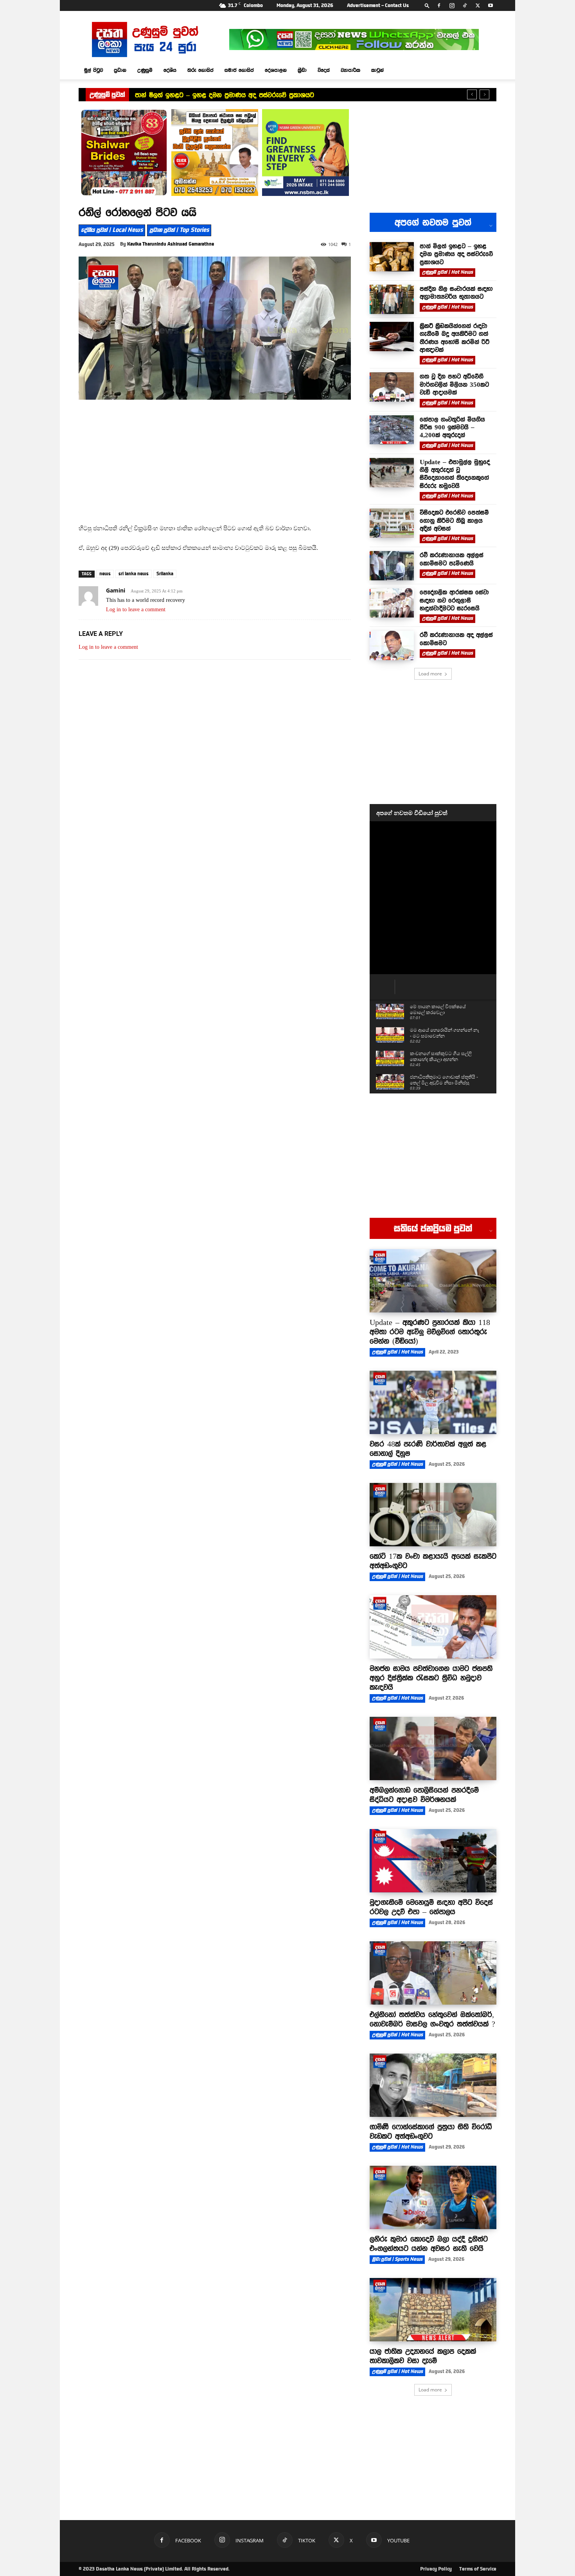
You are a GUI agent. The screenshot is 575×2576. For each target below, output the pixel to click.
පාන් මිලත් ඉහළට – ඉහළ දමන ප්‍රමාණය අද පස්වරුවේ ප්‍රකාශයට (225, 95)
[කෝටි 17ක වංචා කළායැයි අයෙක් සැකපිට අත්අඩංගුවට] (433, 1515)
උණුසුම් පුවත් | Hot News (447, 272)
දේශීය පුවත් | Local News (112, 230)
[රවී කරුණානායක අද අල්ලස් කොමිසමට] (392, 645)
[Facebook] (439, 5)
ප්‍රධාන (120, 70)
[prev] (472, 94)
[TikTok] (465, 5)
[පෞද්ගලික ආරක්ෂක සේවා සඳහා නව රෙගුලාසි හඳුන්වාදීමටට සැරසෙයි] (392, 603)
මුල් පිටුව (93, 70)
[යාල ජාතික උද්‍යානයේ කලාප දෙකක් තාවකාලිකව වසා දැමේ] (433, 2310)
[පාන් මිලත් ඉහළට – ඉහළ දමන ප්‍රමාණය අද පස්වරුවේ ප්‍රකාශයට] (392, 257)
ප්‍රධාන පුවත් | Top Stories (179, 230)
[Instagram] (452, 5)
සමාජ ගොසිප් (239, 70)
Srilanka (165, 574)
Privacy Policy (436, 2569)
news (105, 574)
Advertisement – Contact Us (378, 5)
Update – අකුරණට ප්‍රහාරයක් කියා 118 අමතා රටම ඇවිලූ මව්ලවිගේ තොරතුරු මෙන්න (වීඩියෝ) (430, 1332)
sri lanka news (134, 574)
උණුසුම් (145, 70)
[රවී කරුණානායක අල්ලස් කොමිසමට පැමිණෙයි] (392, 566)
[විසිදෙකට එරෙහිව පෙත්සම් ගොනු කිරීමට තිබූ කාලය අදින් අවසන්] (392, 523)
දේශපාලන (276, 70)
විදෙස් (324, 70)
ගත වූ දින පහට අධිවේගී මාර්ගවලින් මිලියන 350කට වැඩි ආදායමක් (454, 384)
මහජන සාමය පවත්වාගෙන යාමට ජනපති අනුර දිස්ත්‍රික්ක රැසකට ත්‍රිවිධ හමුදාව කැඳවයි (431, 1678)
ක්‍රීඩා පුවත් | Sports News (397, 2259)
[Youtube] (491, 5)
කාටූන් (377, 70)
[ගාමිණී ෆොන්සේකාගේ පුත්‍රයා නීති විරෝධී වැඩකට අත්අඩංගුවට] (433, 2085)
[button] (427, 5)
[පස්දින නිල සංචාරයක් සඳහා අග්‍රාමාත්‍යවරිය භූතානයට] (392, 299)
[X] (478, 5)
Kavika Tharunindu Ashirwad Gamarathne (171, 244)
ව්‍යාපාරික (350, 70)
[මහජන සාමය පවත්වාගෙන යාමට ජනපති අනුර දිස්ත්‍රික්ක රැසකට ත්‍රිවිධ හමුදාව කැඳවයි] (433, 1627)
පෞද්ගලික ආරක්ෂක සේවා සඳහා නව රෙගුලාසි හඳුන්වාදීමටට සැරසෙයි (454, 600)
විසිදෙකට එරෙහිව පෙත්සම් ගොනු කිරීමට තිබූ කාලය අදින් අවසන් (454, 520)
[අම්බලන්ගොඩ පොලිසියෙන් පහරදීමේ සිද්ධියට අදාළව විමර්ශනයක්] (433, 1748)
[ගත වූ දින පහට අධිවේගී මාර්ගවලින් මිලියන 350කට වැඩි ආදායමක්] (392, 387)
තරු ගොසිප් (200, 70)
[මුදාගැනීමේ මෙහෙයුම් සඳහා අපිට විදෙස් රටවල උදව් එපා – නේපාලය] (433, 1861)
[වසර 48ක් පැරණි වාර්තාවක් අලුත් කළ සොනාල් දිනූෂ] (433, 1402)
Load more (430, 674)
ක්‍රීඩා (302, 70)
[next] (484, 94)
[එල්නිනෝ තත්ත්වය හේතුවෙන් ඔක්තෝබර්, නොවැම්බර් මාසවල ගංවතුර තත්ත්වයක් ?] (433, 1973)
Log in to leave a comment (136, 609)
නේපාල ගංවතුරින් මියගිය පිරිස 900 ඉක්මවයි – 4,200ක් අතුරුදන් (452, 427)
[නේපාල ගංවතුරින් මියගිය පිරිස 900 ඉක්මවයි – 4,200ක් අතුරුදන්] (392, 430)
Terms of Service (478, 2569)
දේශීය (170, 70)
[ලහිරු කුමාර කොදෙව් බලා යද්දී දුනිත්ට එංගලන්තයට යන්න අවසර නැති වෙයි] (433, 2197)
